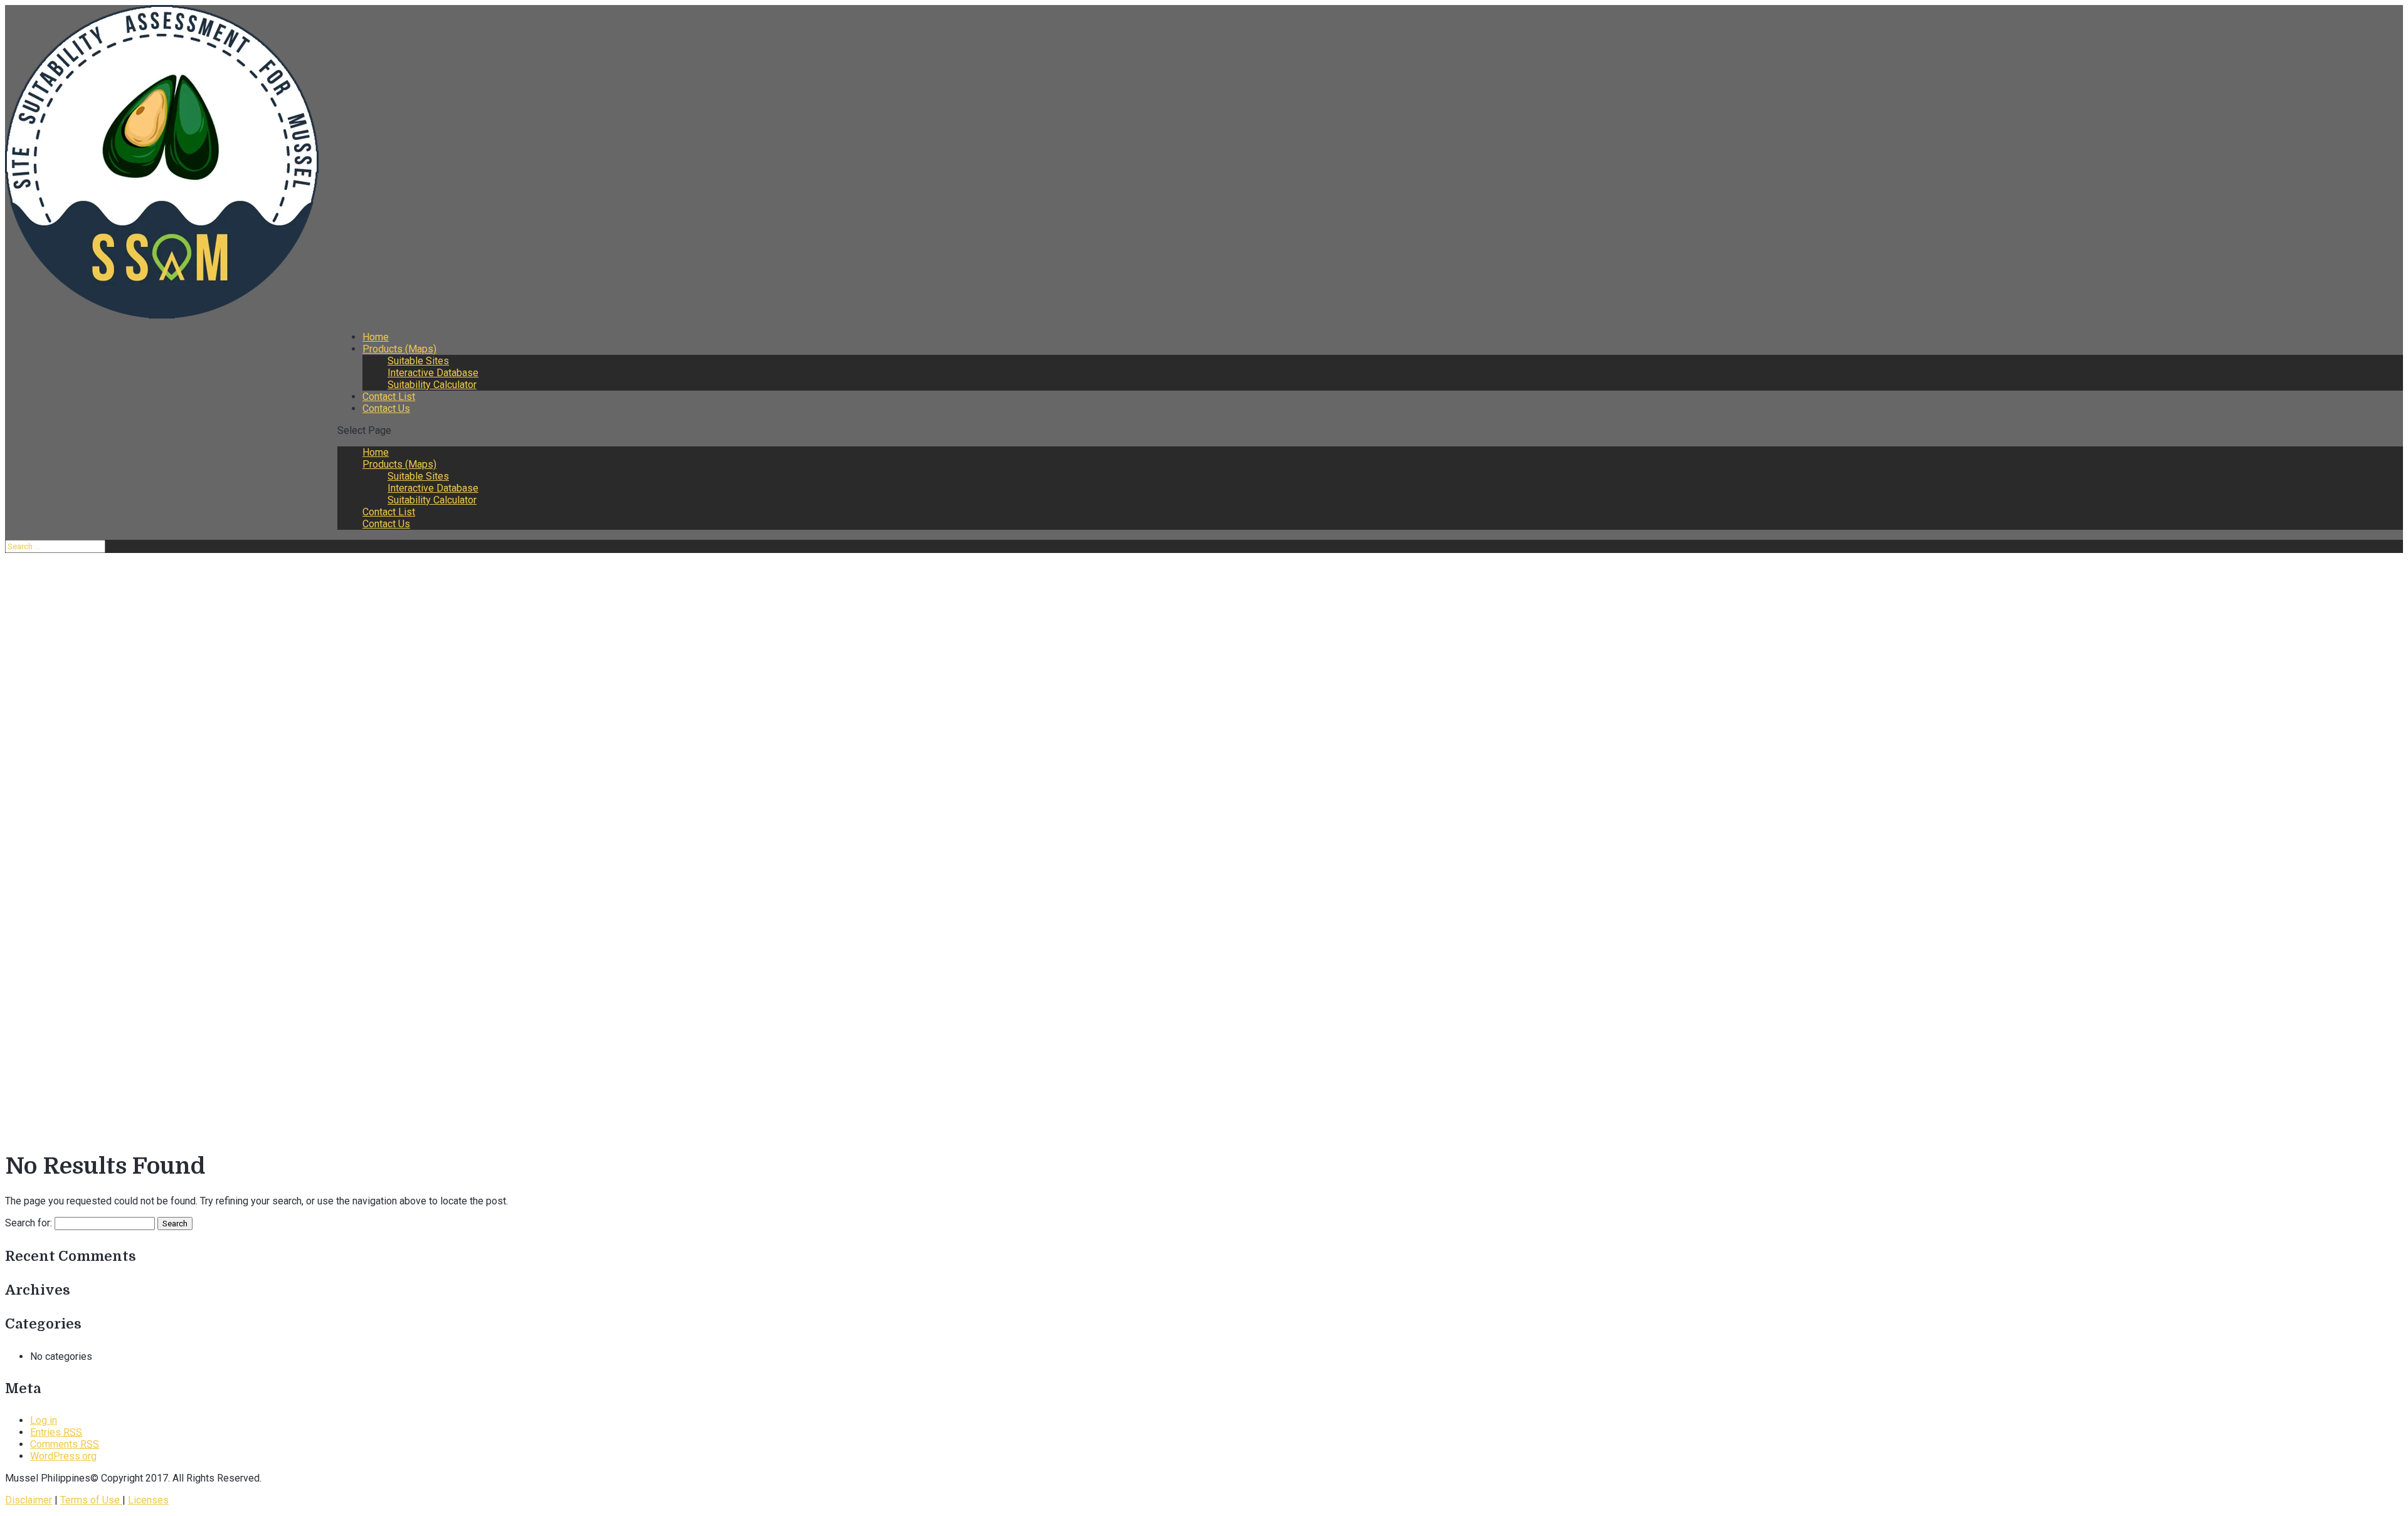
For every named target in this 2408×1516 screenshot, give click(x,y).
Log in (44, 1420)
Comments (65, 1444)
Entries (56, 1432)
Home (376, 337)
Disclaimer (29, 1500)
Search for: (29, 1223)
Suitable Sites (418, 361)
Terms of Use (91, 1500)
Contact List (389, 397)
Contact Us (386, 408)
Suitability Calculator (432, 385)
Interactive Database (433, 373)
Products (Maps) (399, 349)
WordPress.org (63, 1456)
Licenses (148, 1500)
